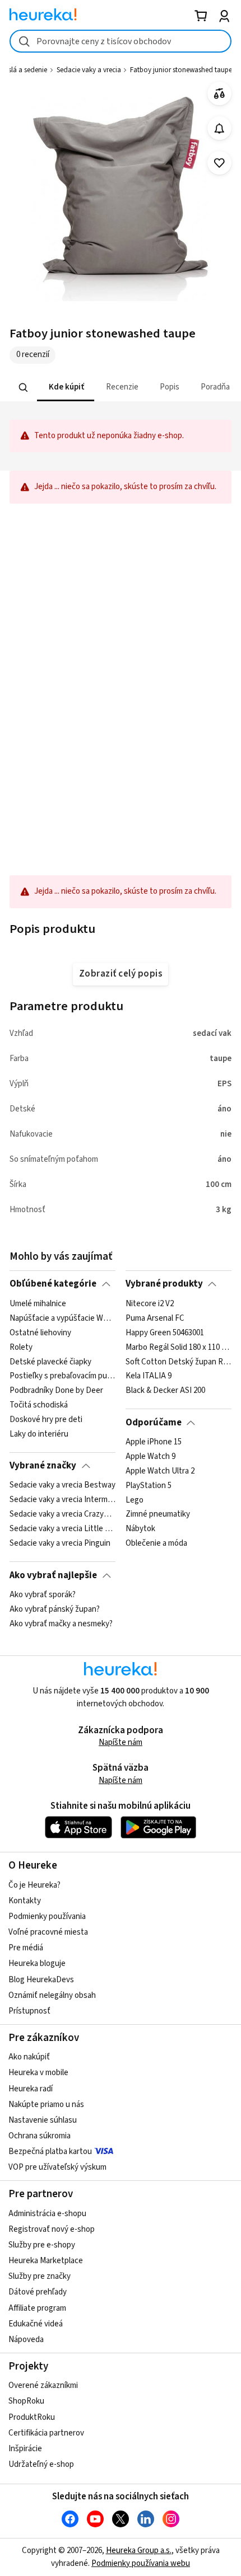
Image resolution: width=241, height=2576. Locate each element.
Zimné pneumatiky (158, 1514)
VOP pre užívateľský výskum (57, 2167)
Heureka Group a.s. (139, 2551)
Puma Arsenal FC (155, 1318)
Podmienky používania (47, 1916)
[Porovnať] (219, 94)
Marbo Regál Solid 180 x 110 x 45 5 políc (179, 1347)
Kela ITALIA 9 (149, 1376)
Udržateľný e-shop (41, 2464)
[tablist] (121, 388)
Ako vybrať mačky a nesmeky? (61, 1624)
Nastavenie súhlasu (43, 2120)
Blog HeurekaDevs (41, 1980)
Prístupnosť (29, 2011)
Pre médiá (26, 1948)
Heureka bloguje (37, 1963)
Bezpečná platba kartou (50, 2152)
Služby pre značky (40, 2276)
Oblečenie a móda (156, 1543)
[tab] (66, 388)
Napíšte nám (121, 1742)
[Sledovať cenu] (219, 128)
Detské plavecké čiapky (50, 1362)
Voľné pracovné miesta (48, 1932)
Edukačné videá (36, 2324)
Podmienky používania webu (141, 2563)
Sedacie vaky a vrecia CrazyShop (62, 1514)
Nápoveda (26, 2340)
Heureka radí (31, 2089)
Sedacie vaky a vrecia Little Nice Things (62, 1529)
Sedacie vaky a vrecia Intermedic (62, 1500)
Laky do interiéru (39, 1434)
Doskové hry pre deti (46, 1420)
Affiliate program (37, 2308)
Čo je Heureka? (34, 1885)
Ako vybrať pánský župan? (55, 1610)
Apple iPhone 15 (154, 1442)
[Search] (24, 387)
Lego (135, 1500)
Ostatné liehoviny (40, 1332)
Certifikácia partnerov (46, 2433)
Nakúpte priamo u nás (46, 2105)
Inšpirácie (25, 2449)
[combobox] (121, 41)
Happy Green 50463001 (165, 1332)
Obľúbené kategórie (53, 1284)
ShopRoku (26, 2401)
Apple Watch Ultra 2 (160, 1471)
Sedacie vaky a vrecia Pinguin (60, 1543)
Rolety (21, 1347)
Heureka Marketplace (46, 2261)
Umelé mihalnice (38, 1304)
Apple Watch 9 (150, 1457)
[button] (66, 388)
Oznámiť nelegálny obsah (52, 1995)
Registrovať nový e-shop (52, 2229)
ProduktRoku (32, 2417)
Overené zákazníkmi (43, 2385)
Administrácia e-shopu (47, 2214)
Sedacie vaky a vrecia (89, 70)
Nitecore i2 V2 (150, 1304)
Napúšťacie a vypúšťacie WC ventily (62, 1318)
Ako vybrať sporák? (43, 1595)
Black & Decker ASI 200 (165, 1391)
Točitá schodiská (39, 1405)
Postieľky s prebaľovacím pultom (62, 1376)
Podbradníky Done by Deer (56, 1391)
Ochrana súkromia (40, 2136)
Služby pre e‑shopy (42, 2245)
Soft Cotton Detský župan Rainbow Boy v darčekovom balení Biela (179, 1362)
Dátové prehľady (38, 2292)
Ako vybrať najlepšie (53, 1575)
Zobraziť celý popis (121, 974)
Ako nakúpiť (29, 2057)
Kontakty (25, 1901)
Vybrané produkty (164, 1284)
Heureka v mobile (38, 2073)
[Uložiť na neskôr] (219, 163)
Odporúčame (154, 1423)
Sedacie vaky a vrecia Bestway (62, 1485)
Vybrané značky (43, 1466)
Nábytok (140, 1529)
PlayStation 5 (149, 1485)
